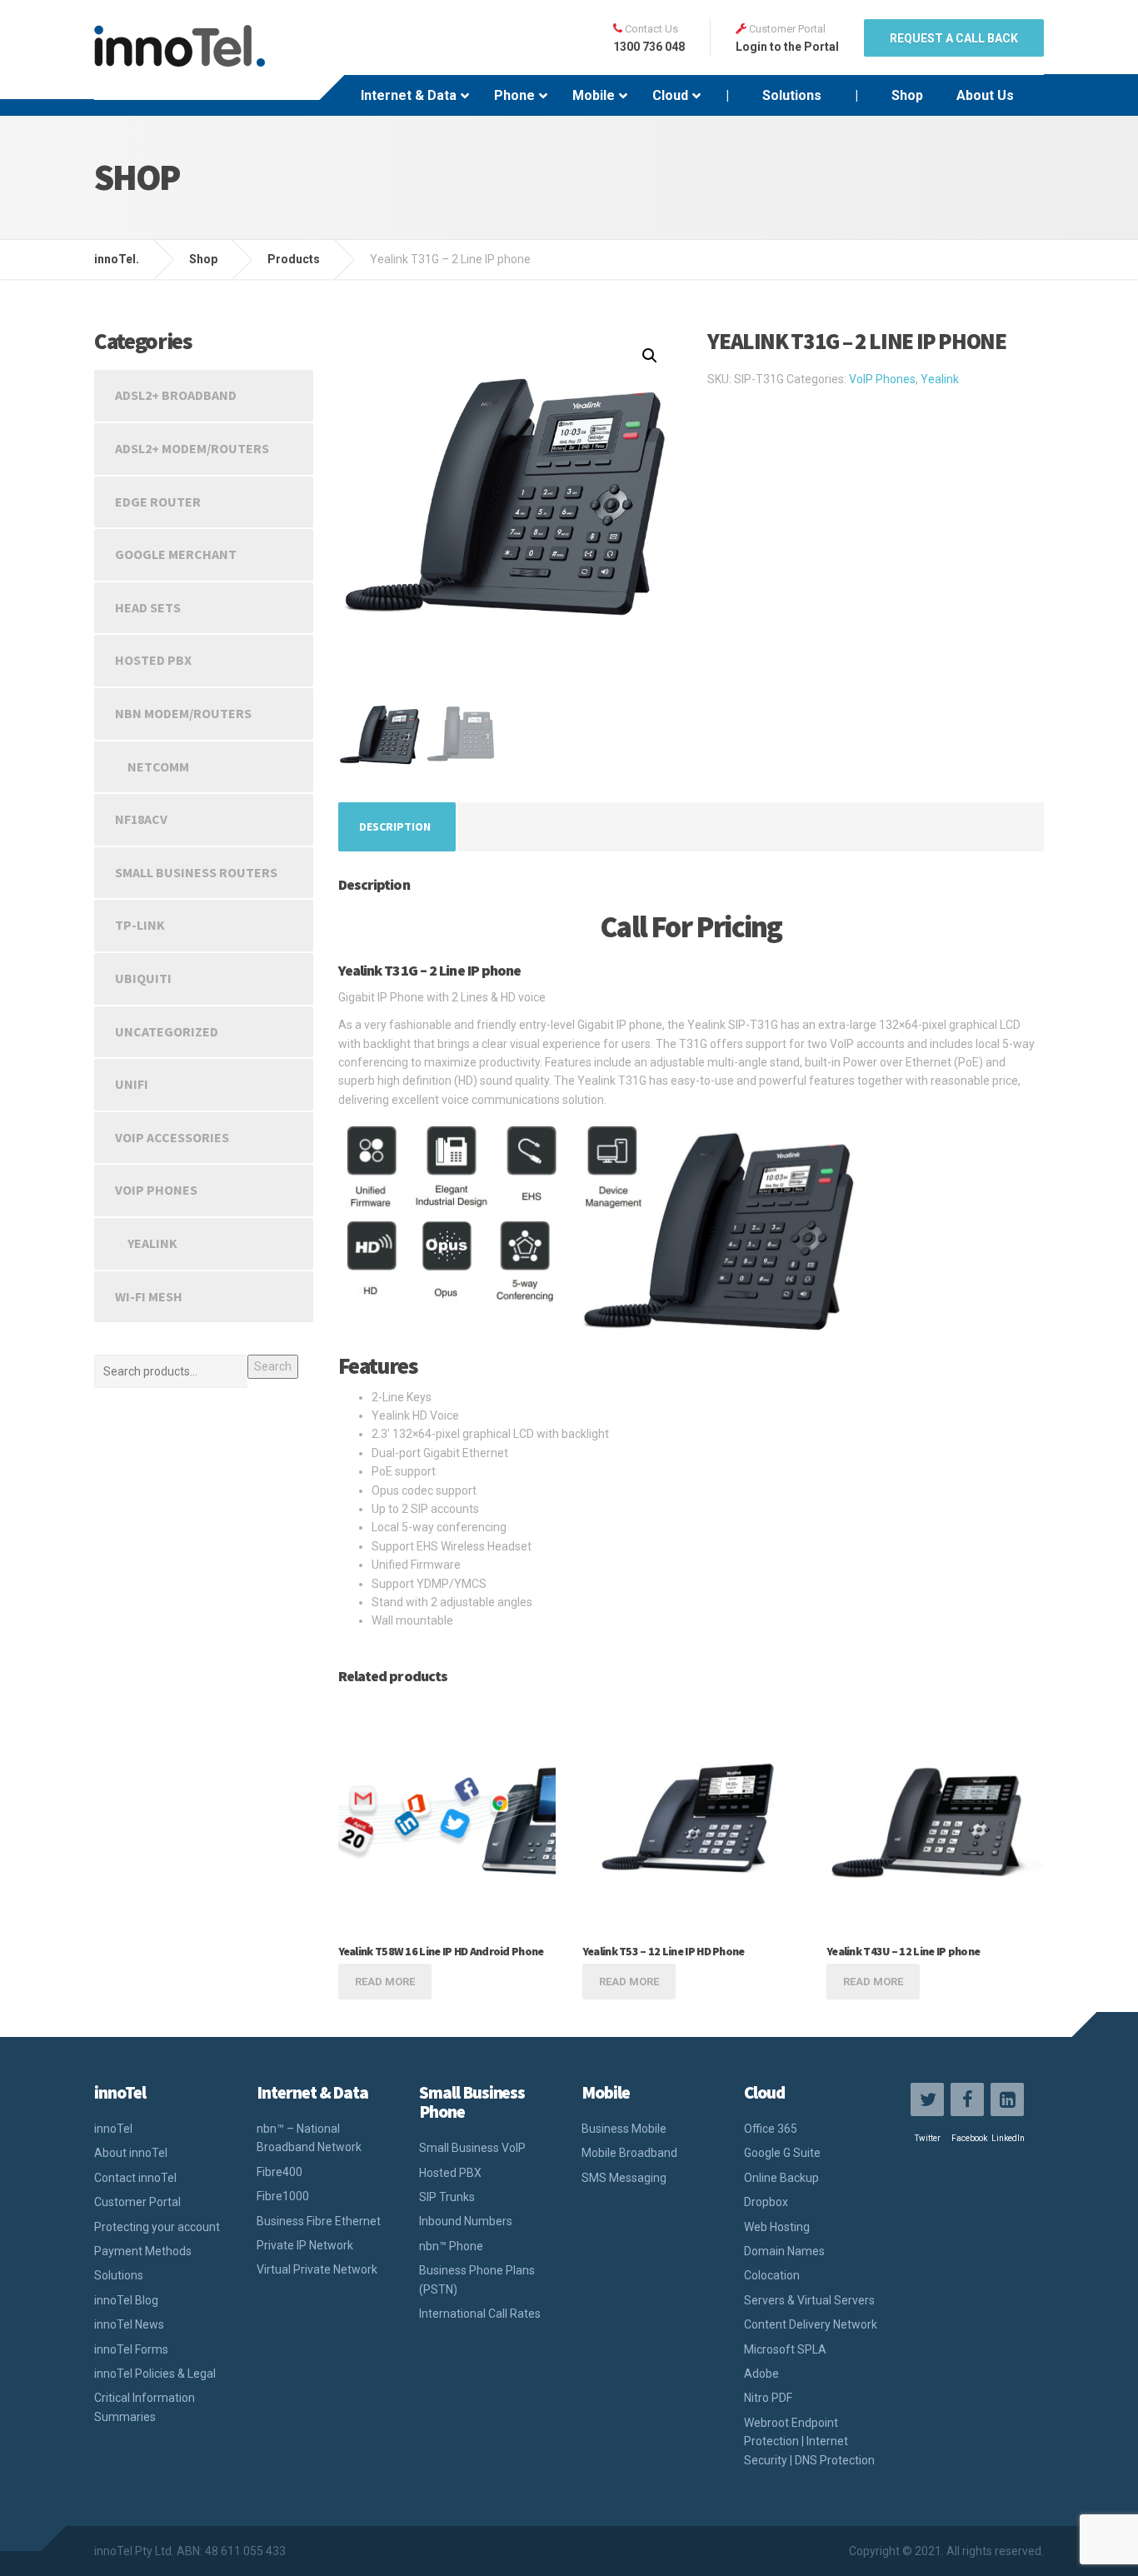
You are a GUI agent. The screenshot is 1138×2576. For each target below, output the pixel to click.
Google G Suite (782, 2153)
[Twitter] (927, 2099)
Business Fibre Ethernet (319, 2221)
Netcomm (158, 766)
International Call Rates (480, 2314)
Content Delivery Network (811, 2324)
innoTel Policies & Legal (155, 2374)
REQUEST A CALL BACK (954, 38)
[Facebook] (967, 2099)
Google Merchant (176, 554)
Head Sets (148, 607)
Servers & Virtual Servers (809, 2300)
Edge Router (158, 502)
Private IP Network (305, 2245)
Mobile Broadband (629, 2153)
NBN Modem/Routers (183, 713)
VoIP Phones (882, 379)
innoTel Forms (131, 2349)
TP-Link (140, 925)
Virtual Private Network (317, 2269)
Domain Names (784, 2251)
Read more (385, 1982)
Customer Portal (137, 2202)
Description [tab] (395, 826)
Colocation (772, 2275)
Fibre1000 (283, 2196)
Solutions (119, 2275)
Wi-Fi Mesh (149, 1296)
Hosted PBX (153, 660)
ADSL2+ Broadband (176, 395)
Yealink (940, 379)
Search (273, 1366)
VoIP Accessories (172, 1137)
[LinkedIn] (1007, 2099)
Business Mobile (624, 2129)
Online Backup (781, 2178)
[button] (650, 356)
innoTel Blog (126, 2300)
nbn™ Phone (451, 2246)
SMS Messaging (624, 2178)
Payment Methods (143, 2251)
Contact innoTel (135, 2178)
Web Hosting (777, 2227)
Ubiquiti (143, 978)
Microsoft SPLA (785, 2349)
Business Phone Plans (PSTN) (477, 2279)
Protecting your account (157, 2227)
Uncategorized (167, 1031)
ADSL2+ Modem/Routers (192, 448)
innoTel (113, 2129)
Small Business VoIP (472, 2148)
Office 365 (771, 2129)
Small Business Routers (196, 872)
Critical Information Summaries (145, 2407)
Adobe (761, 2374)
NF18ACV (141, 819)
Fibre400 (280, 2172)
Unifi (132, 1084)
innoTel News (129, 2324)
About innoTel (131, 2153)
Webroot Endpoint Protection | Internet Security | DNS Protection (809, 2441)
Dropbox (766, 2202)
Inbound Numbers (466, 2221)
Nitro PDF (768, 2398)
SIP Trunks (447, 2197)
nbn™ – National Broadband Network (309, 2138)
